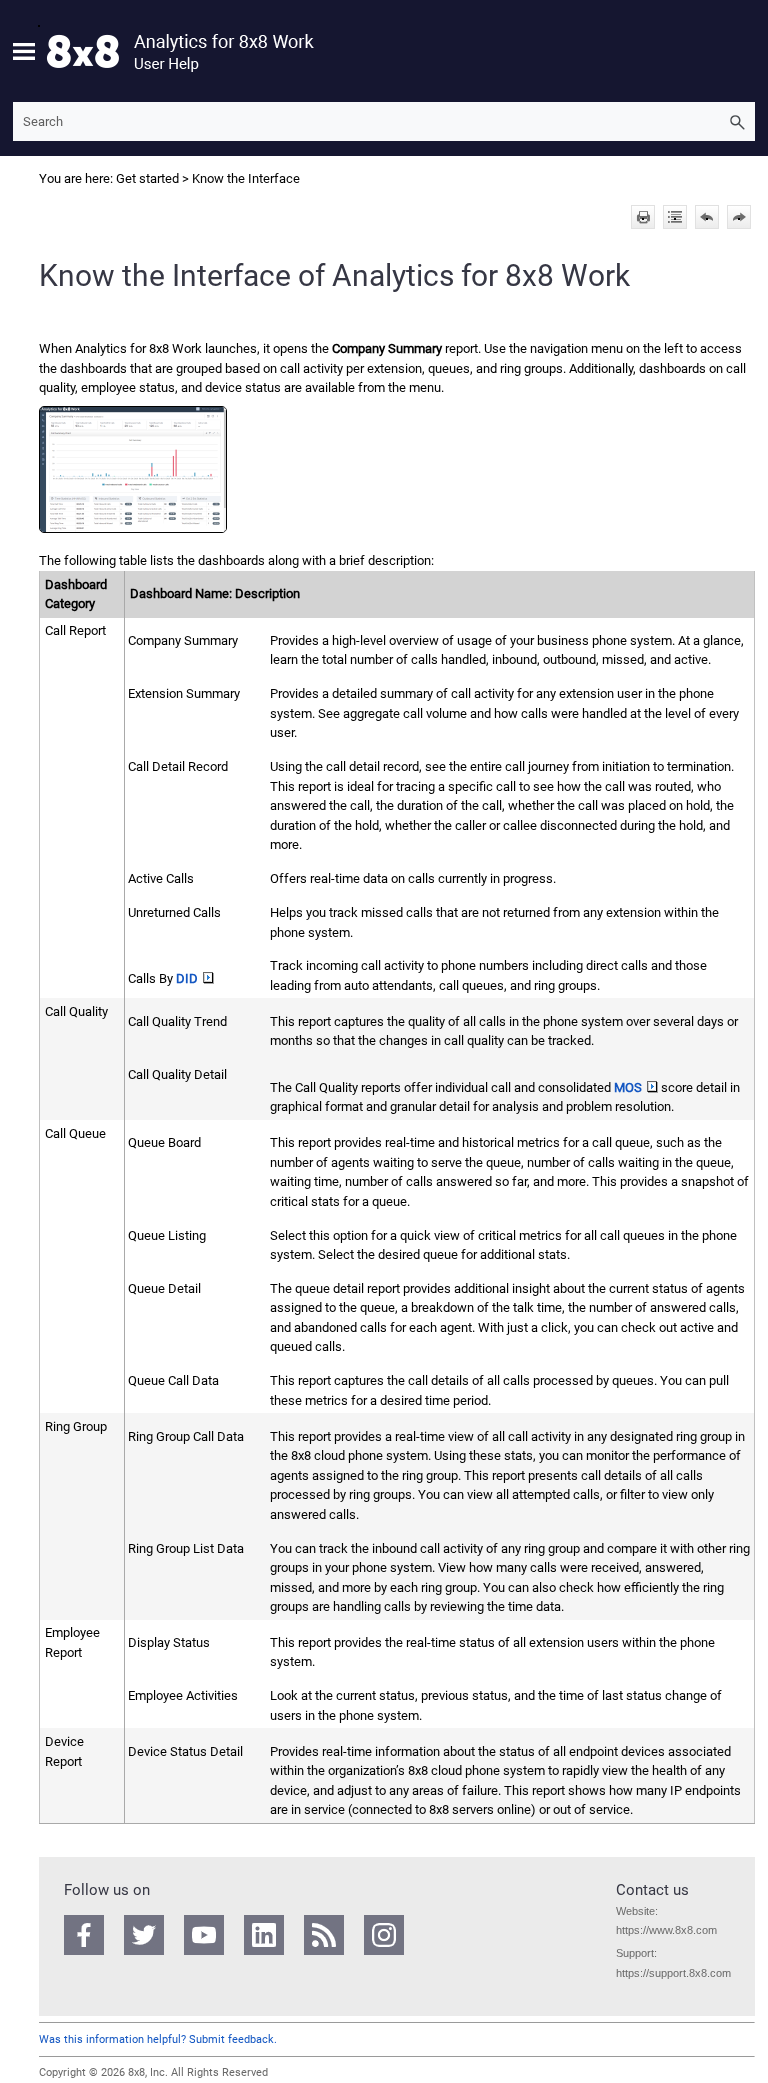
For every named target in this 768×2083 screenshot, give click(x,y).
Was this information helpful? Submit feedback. (158, 2039)
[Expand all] (675, 217)
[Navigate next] (739, 217)
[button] (737, 121)
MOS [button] (628, 1087)
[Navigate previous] (707, 217)
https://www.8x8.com (666, 1930)
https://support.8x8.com (673, 1973)
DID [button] (187, 978)
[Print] (643, 217)
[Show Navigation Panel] (24, 51)
